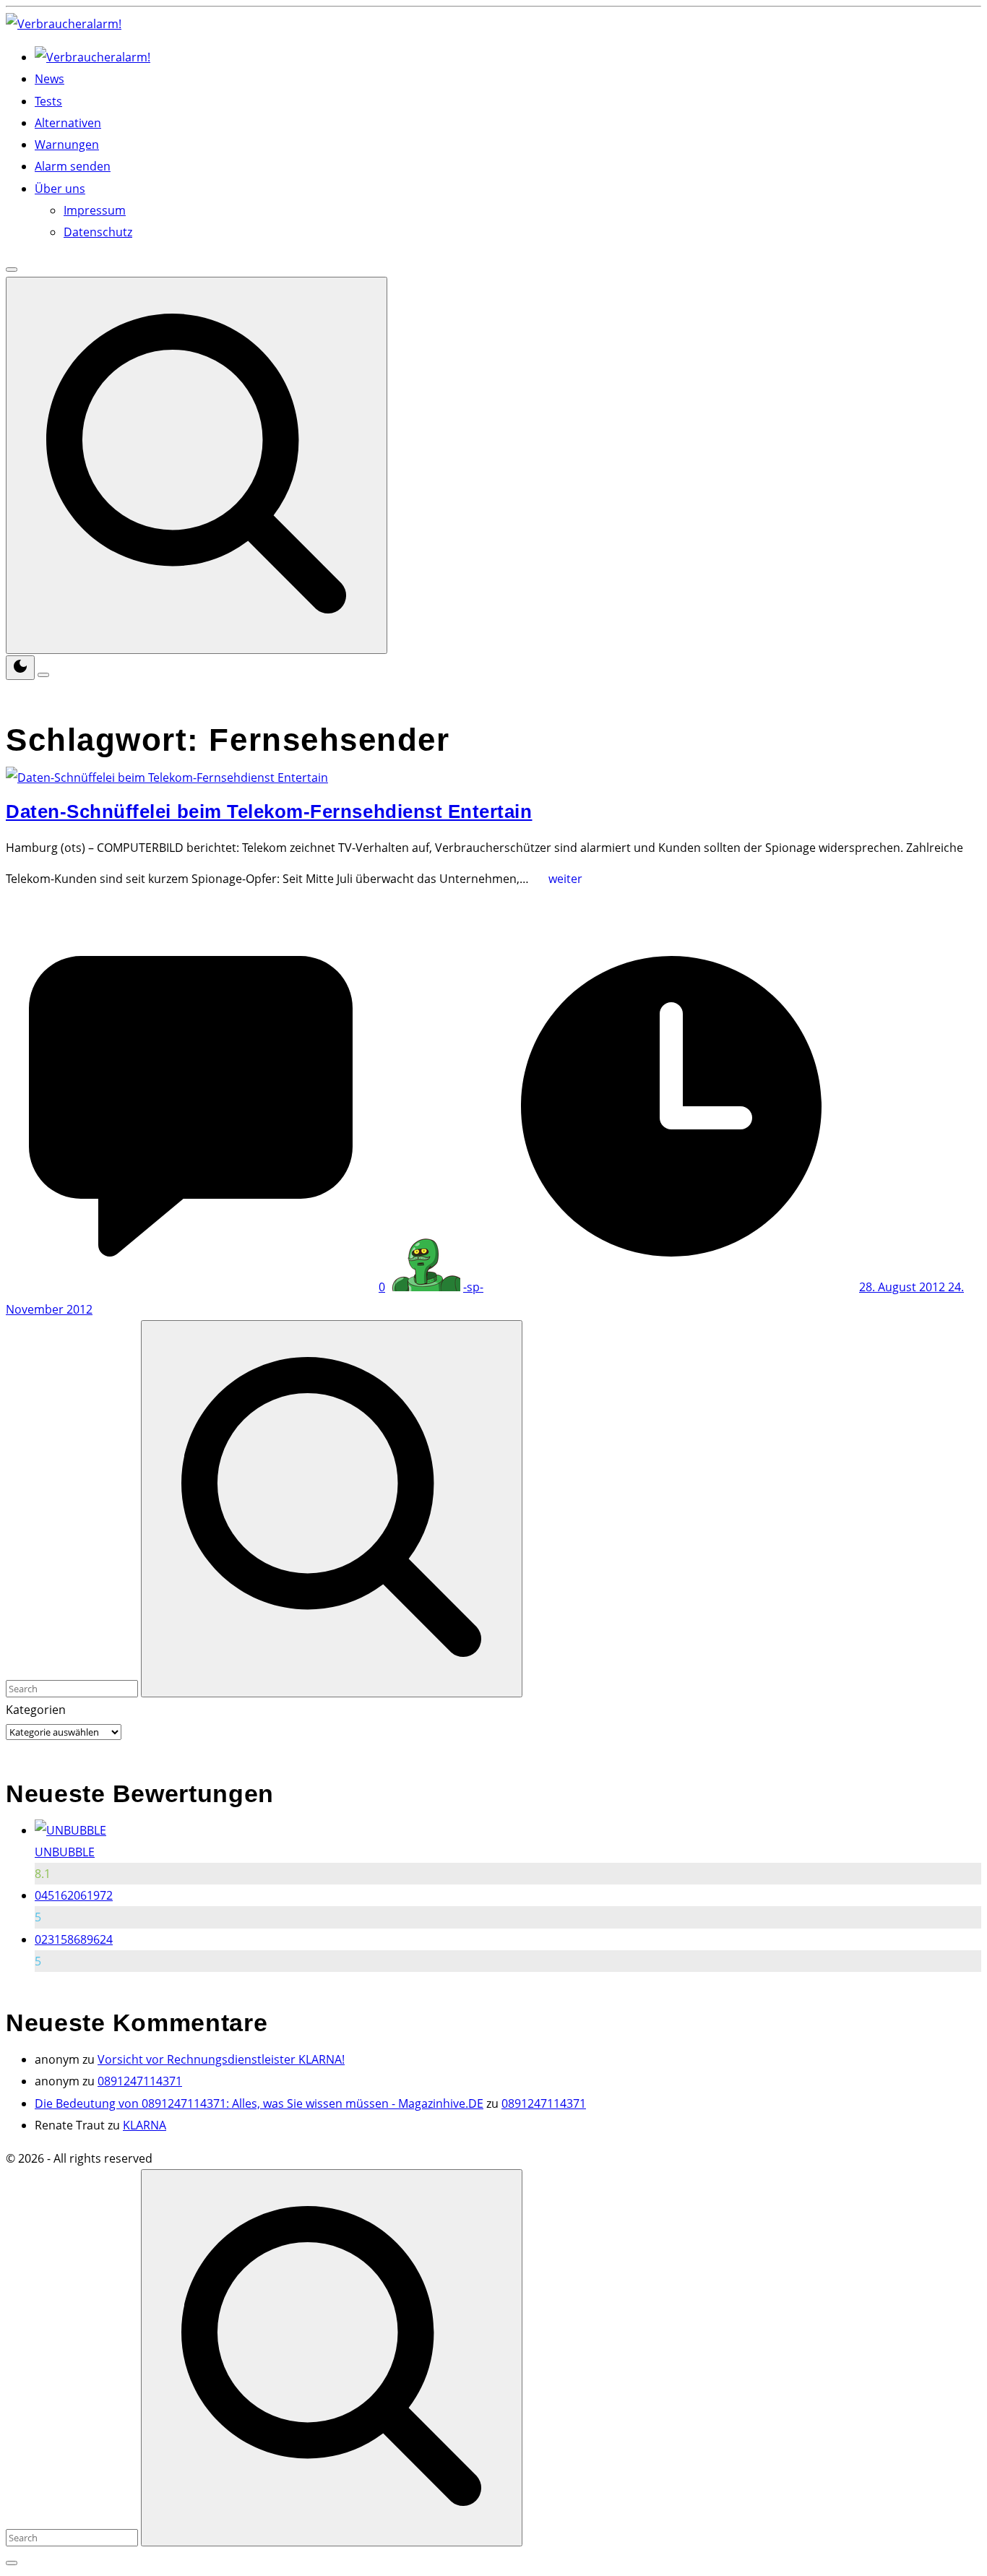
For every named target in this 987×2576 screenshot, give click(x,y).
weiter (570, 884)
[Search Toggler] (12, 2563)
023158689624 (74, 1939)
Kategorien (36, 1710)
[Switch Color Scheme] (20, 668)
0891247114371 (140, 2081)
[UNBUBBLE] (70, 1830)
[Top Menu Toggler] (43, 675)
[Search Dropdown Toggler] (197, 465)
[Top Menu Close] (12, 270)
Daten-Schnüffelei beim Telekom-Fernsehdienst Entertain (269, 811)
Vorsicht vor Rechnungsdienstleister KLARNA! (221, 2059)
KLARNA (145, 2125)
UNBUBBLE (65, 1852)
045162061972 (74, 1895)
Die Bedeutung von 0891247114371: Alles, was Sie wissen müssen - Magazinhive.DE (259, 2103)
